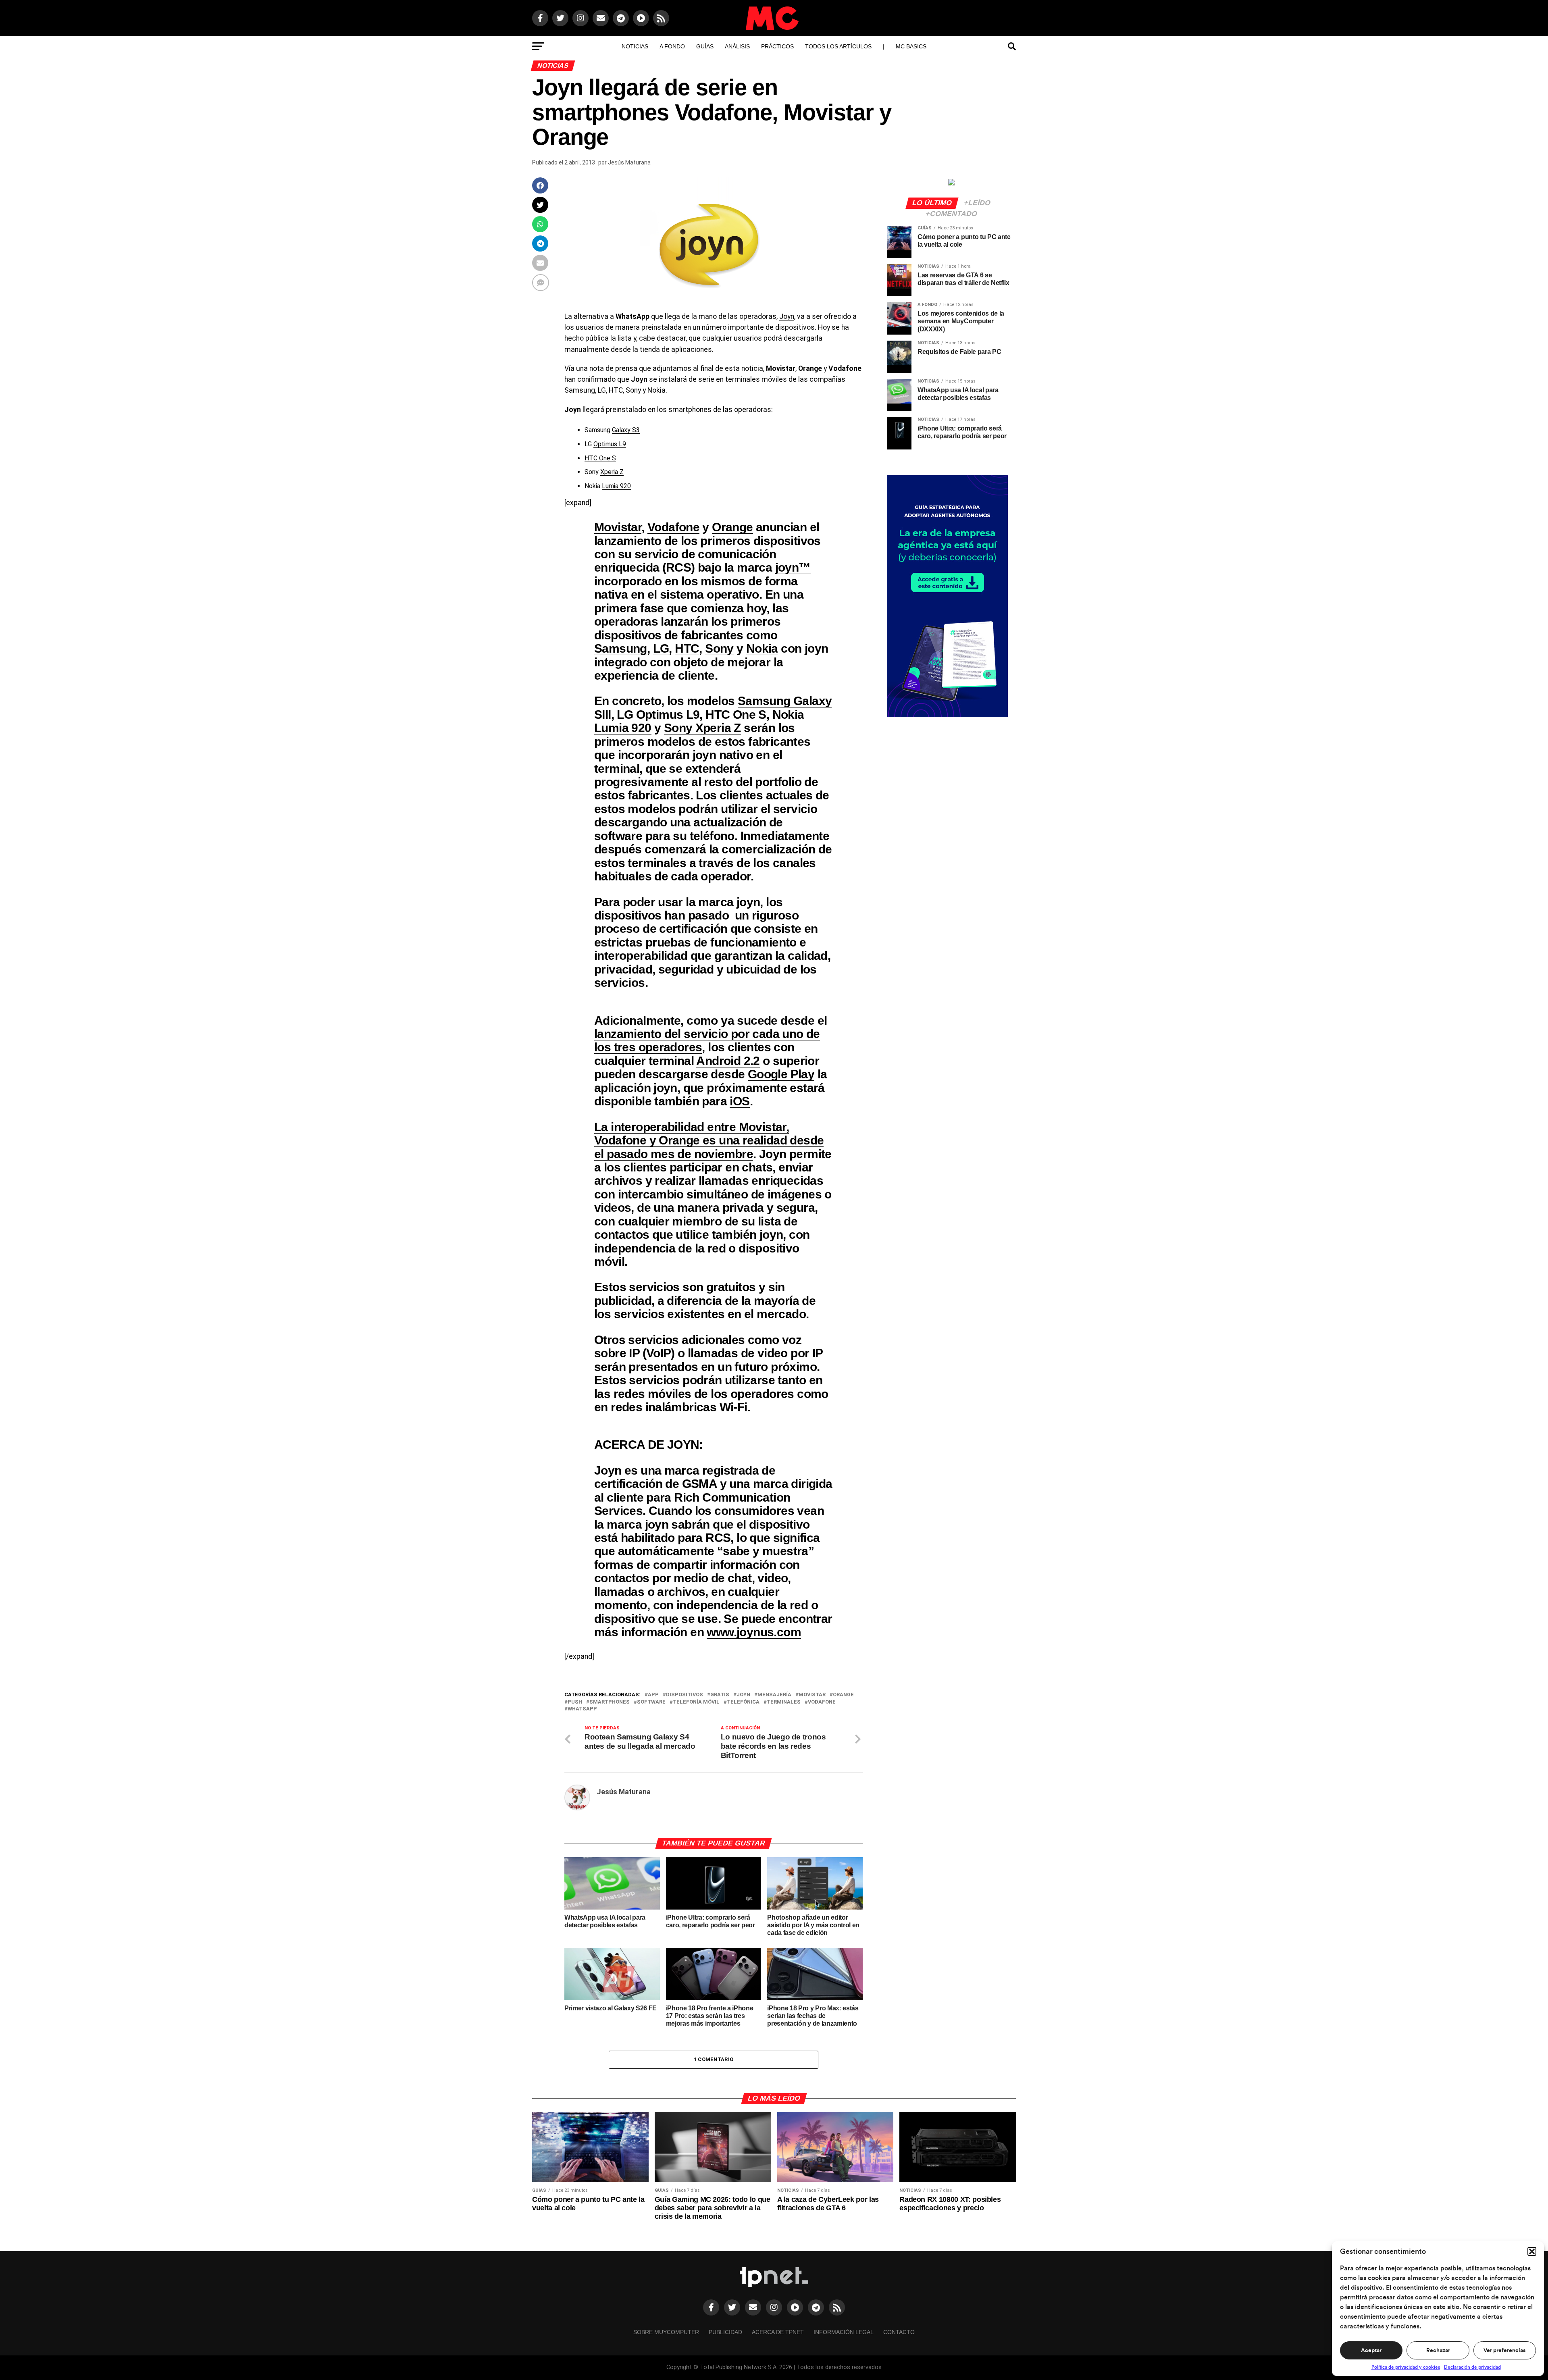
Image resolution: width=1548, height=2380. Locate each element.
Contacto (899, 2332)
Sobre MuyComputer (666, 2332)
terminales (784, 1702)
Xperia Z (612, 472)
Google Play (781, 1074)
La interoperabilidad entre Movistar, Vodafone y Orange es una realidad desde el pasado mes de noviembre (709, 1140)
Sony (719, 648)
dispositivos (685, 1695)
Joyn (787, 316)
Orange (732, 527)
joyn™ (793, 567)
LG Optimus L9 (658, 714)
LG (661, 648)
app (653, 1695)
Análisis (737, 46)
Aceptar (1371, 2351)
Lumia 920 (616, 486)
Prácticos (777, 46)
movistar (812, 1695)
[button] (1532, 2251)
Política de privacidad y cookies (1406, 2367)
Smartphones (610, 1702)
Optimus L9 (610, 444)
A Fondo (672, 46)
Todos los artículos (838, 46)
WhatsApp (582, 1709)
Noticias (635, 46)
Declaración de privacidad (1472, 2367)
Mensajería (774, 1695)
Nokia (762, 648)
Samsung (621, 648)
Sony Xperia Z (702, 728)
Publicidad (725, 2332)
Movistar (618, 527)
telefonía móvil (696, 1702)
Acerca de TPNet (778, 2332)
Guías (705, 46)
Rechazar (1438, 2351)
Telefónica (743, 1702)
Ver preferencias (1504, 2351)
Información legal (844, 2332)
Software (651, 1702)
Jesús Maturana (629, 162)
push (575, 1702)
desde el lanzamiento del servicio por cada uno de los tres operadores (711, 1034)
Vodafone (673, 527)
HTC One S (600, 458)
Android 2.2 (728, 1061)
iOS (740, 1101)
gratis (720, 1695)
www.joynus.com (754, 1632)
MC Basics (911, 46)
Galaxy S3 (626, 430)
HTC (687, 648)
